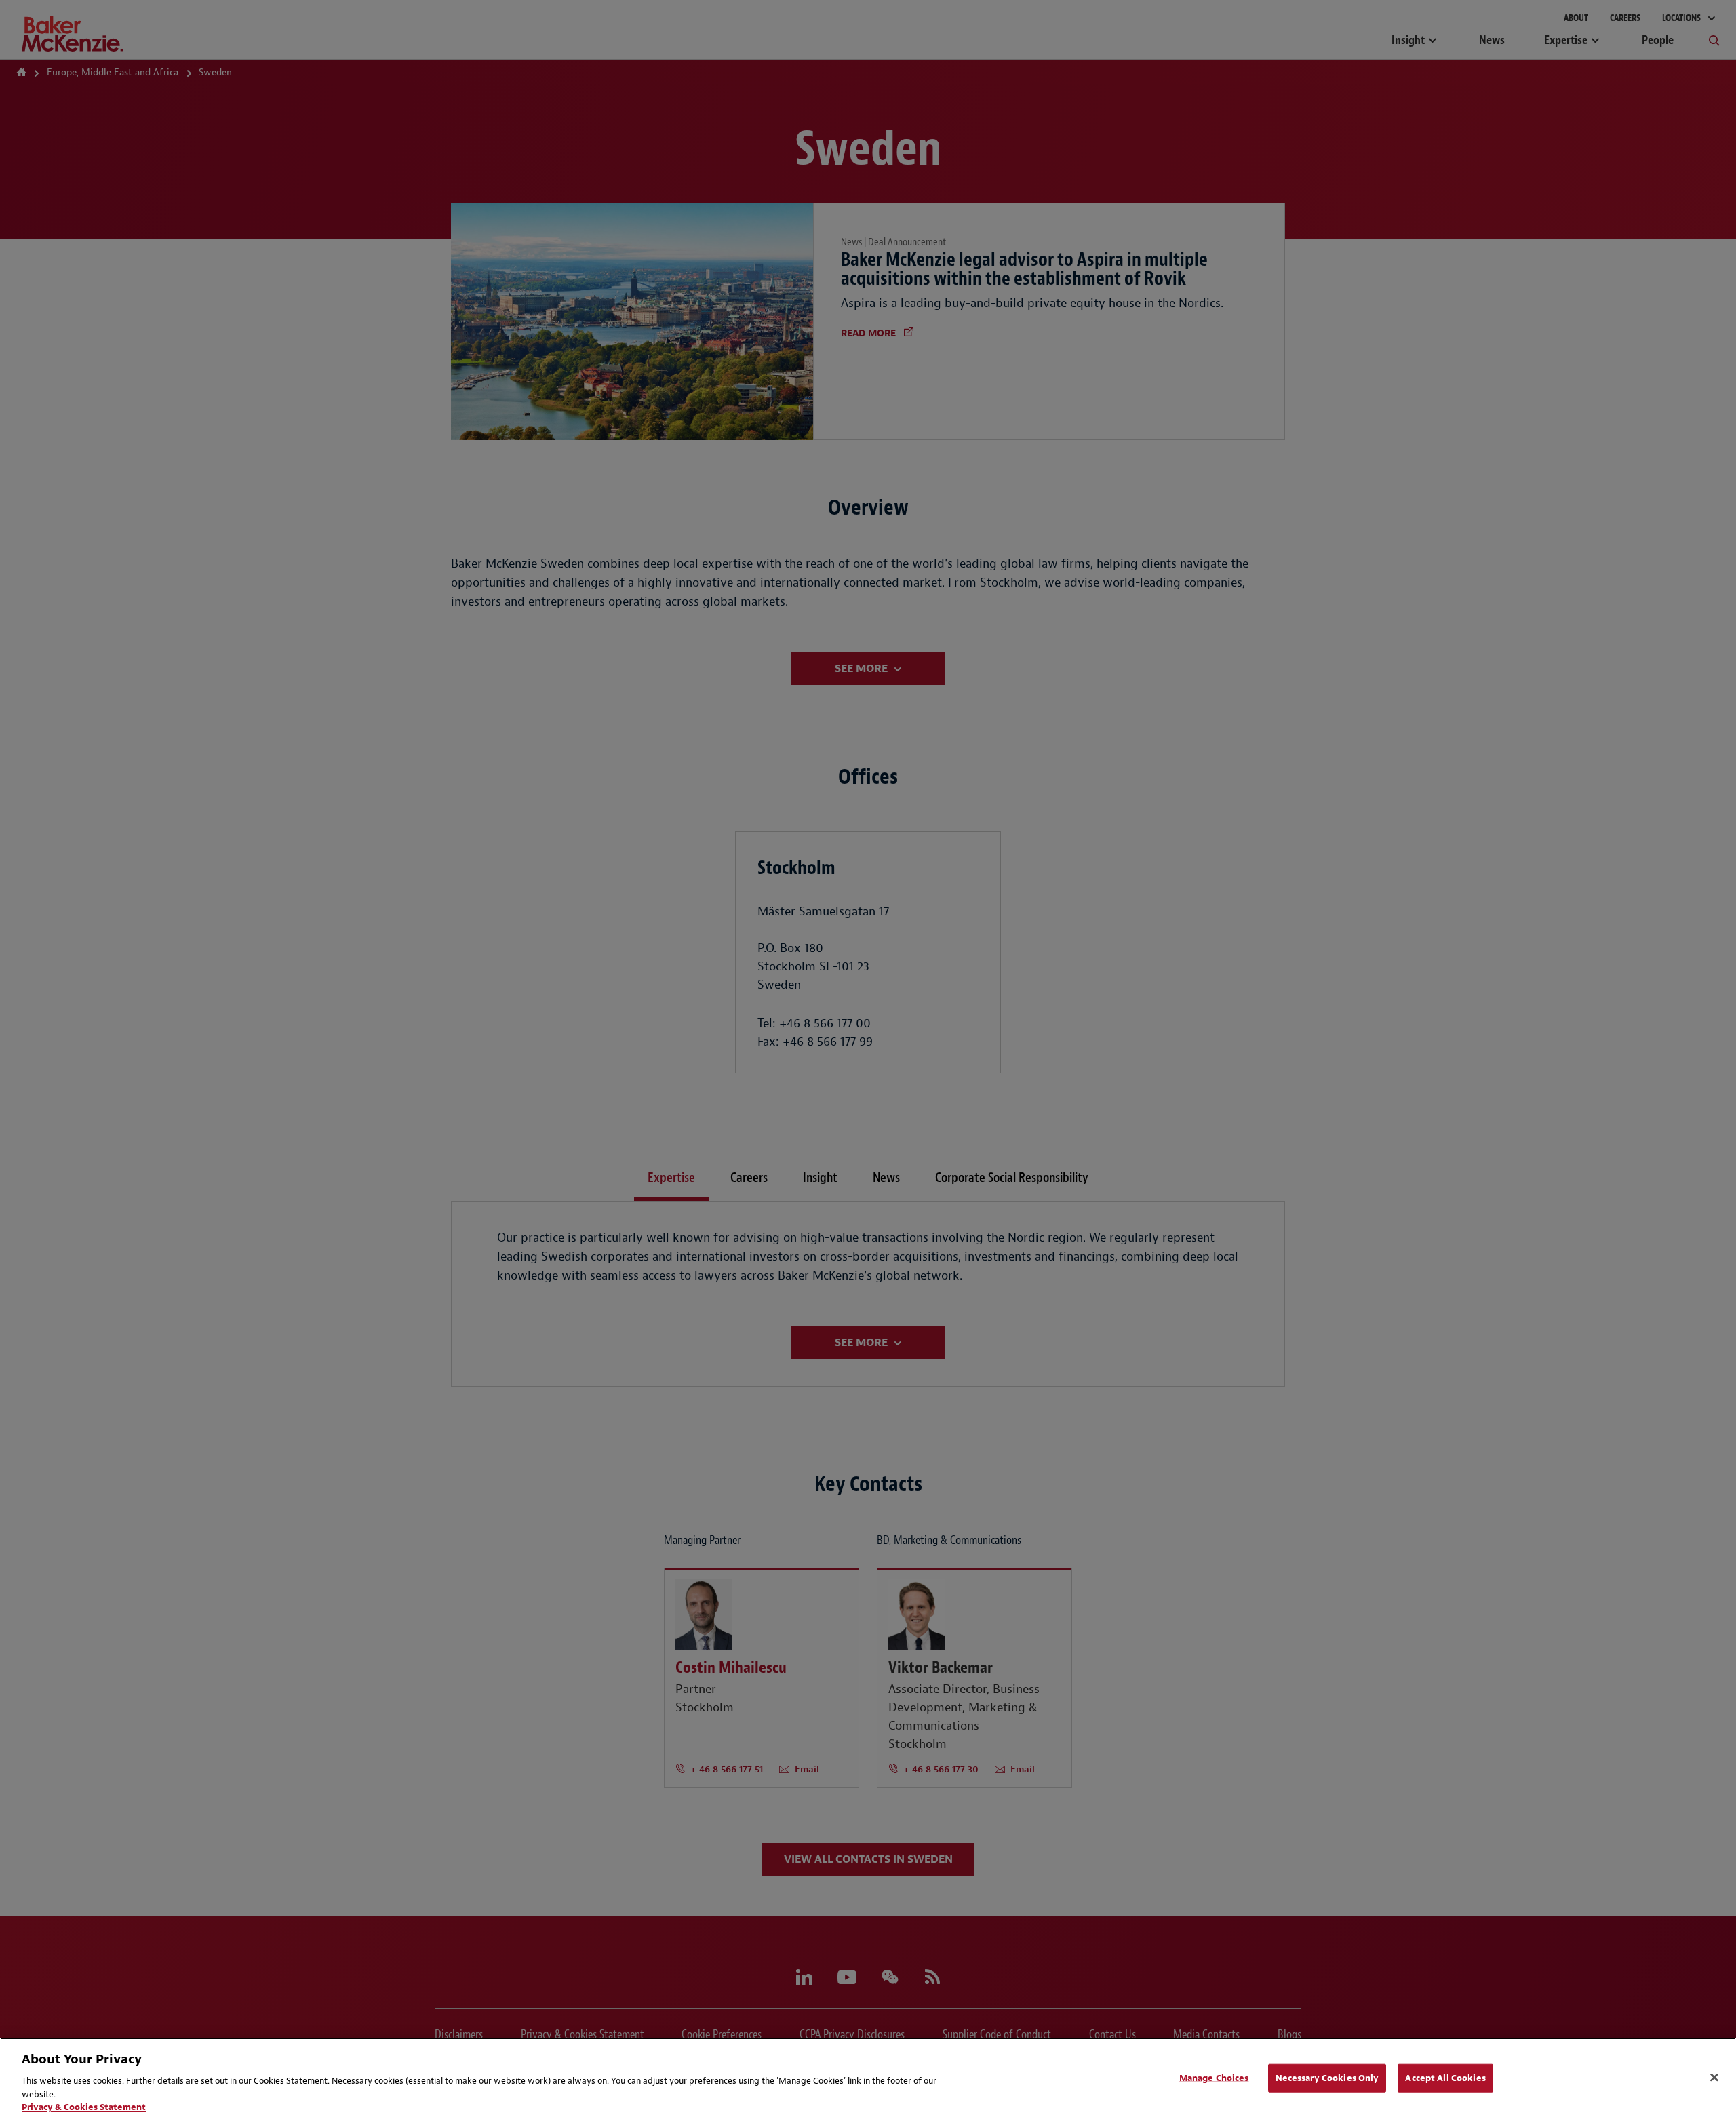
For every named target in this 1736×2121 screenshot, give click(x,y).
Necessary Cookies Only (1327, 2078)
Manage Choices (1214, 2078)
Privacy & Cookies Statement (84, 2107)
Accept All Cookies (1445, 2078)
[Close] (1714, 2078)
